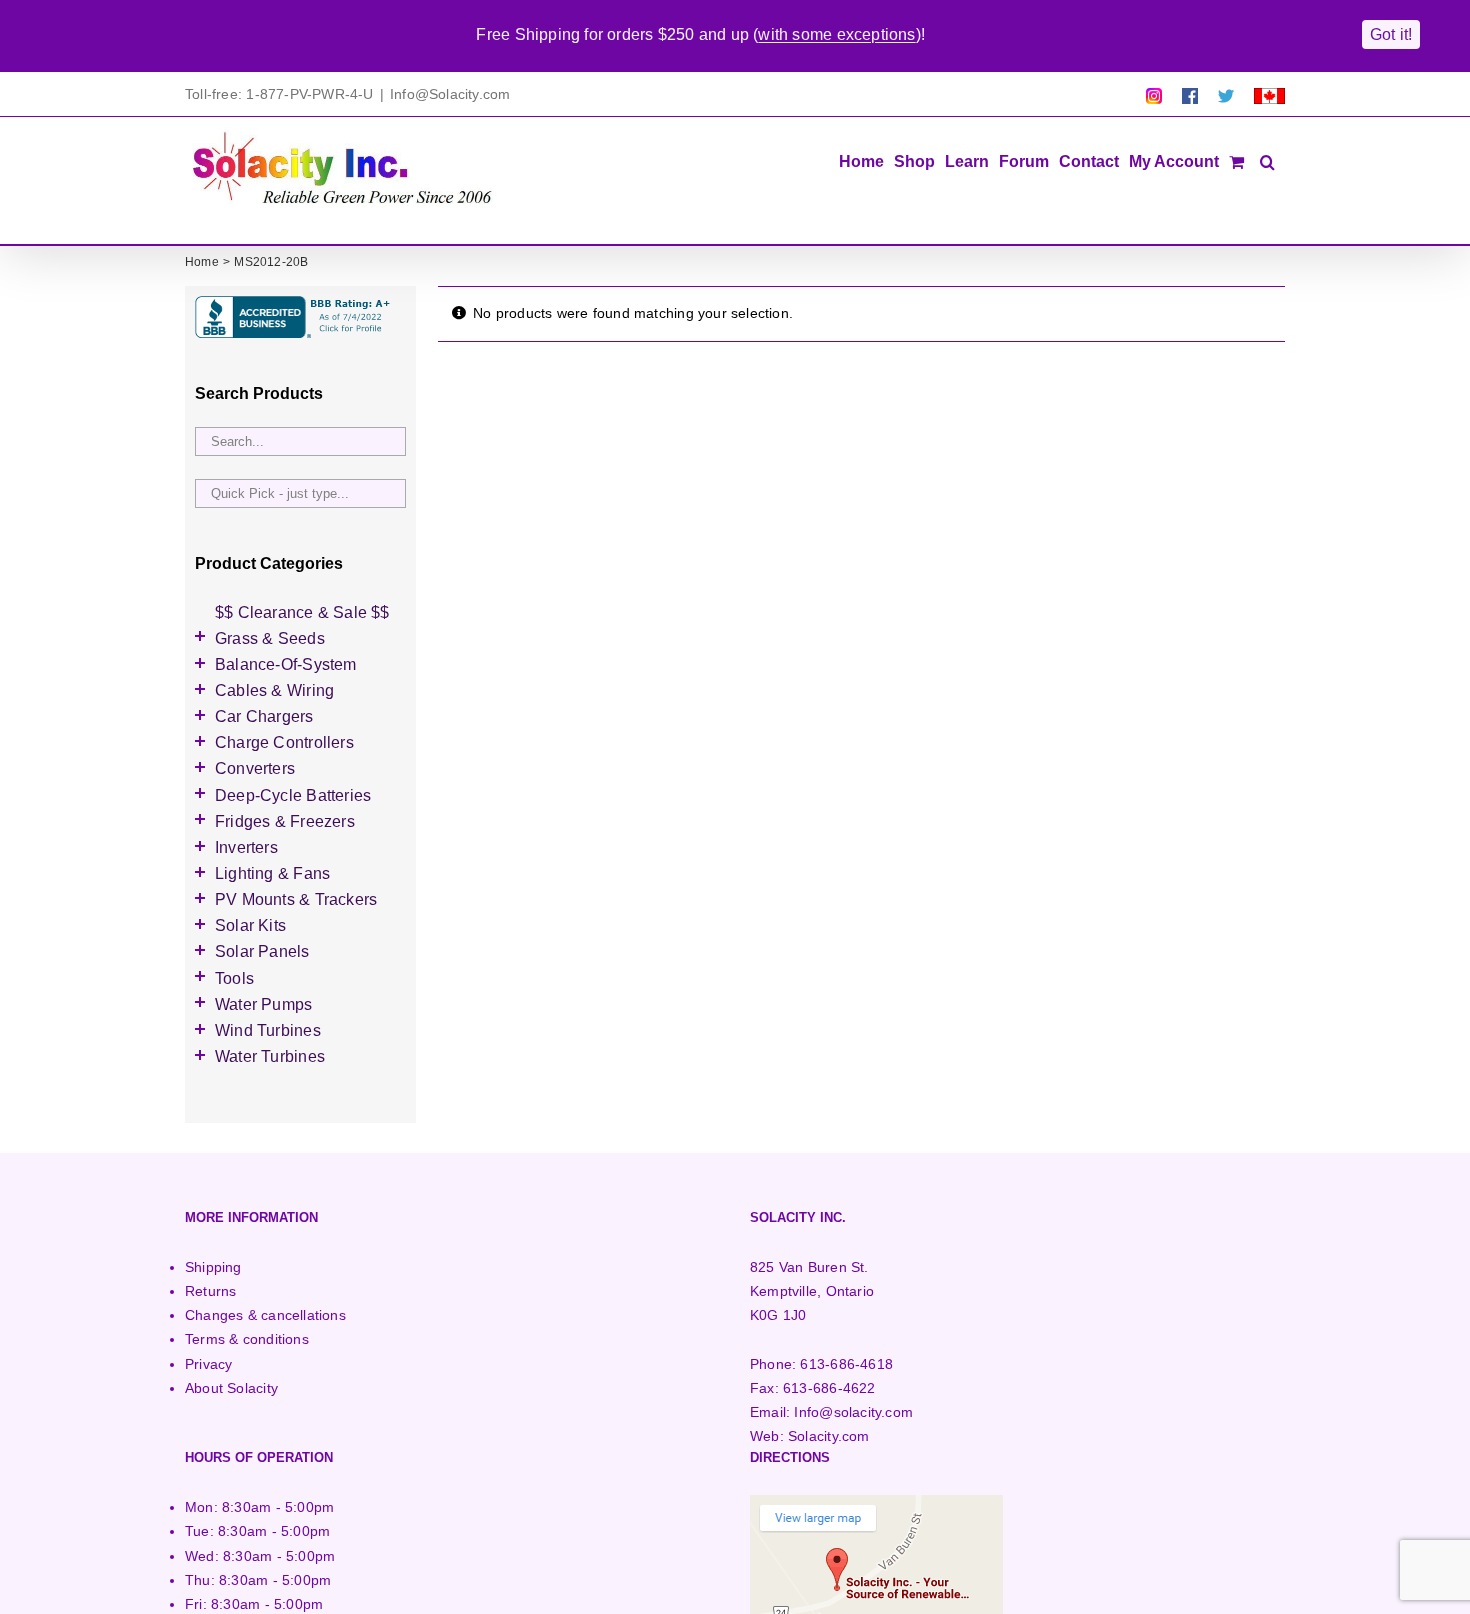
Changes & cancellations (265, 1315)
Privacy (208, 1364)
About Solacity (231, 1388)
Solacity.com (829, 1436)
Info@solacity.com (853, 1412)
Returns (210, 1291)
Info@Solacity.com (450, 94)
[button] (1267, 160)
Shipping (213, 1267)
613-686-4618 (846, 1364)
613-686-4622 (829, 1388)
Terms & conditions (247, 1339)
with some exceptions (836, 34)
